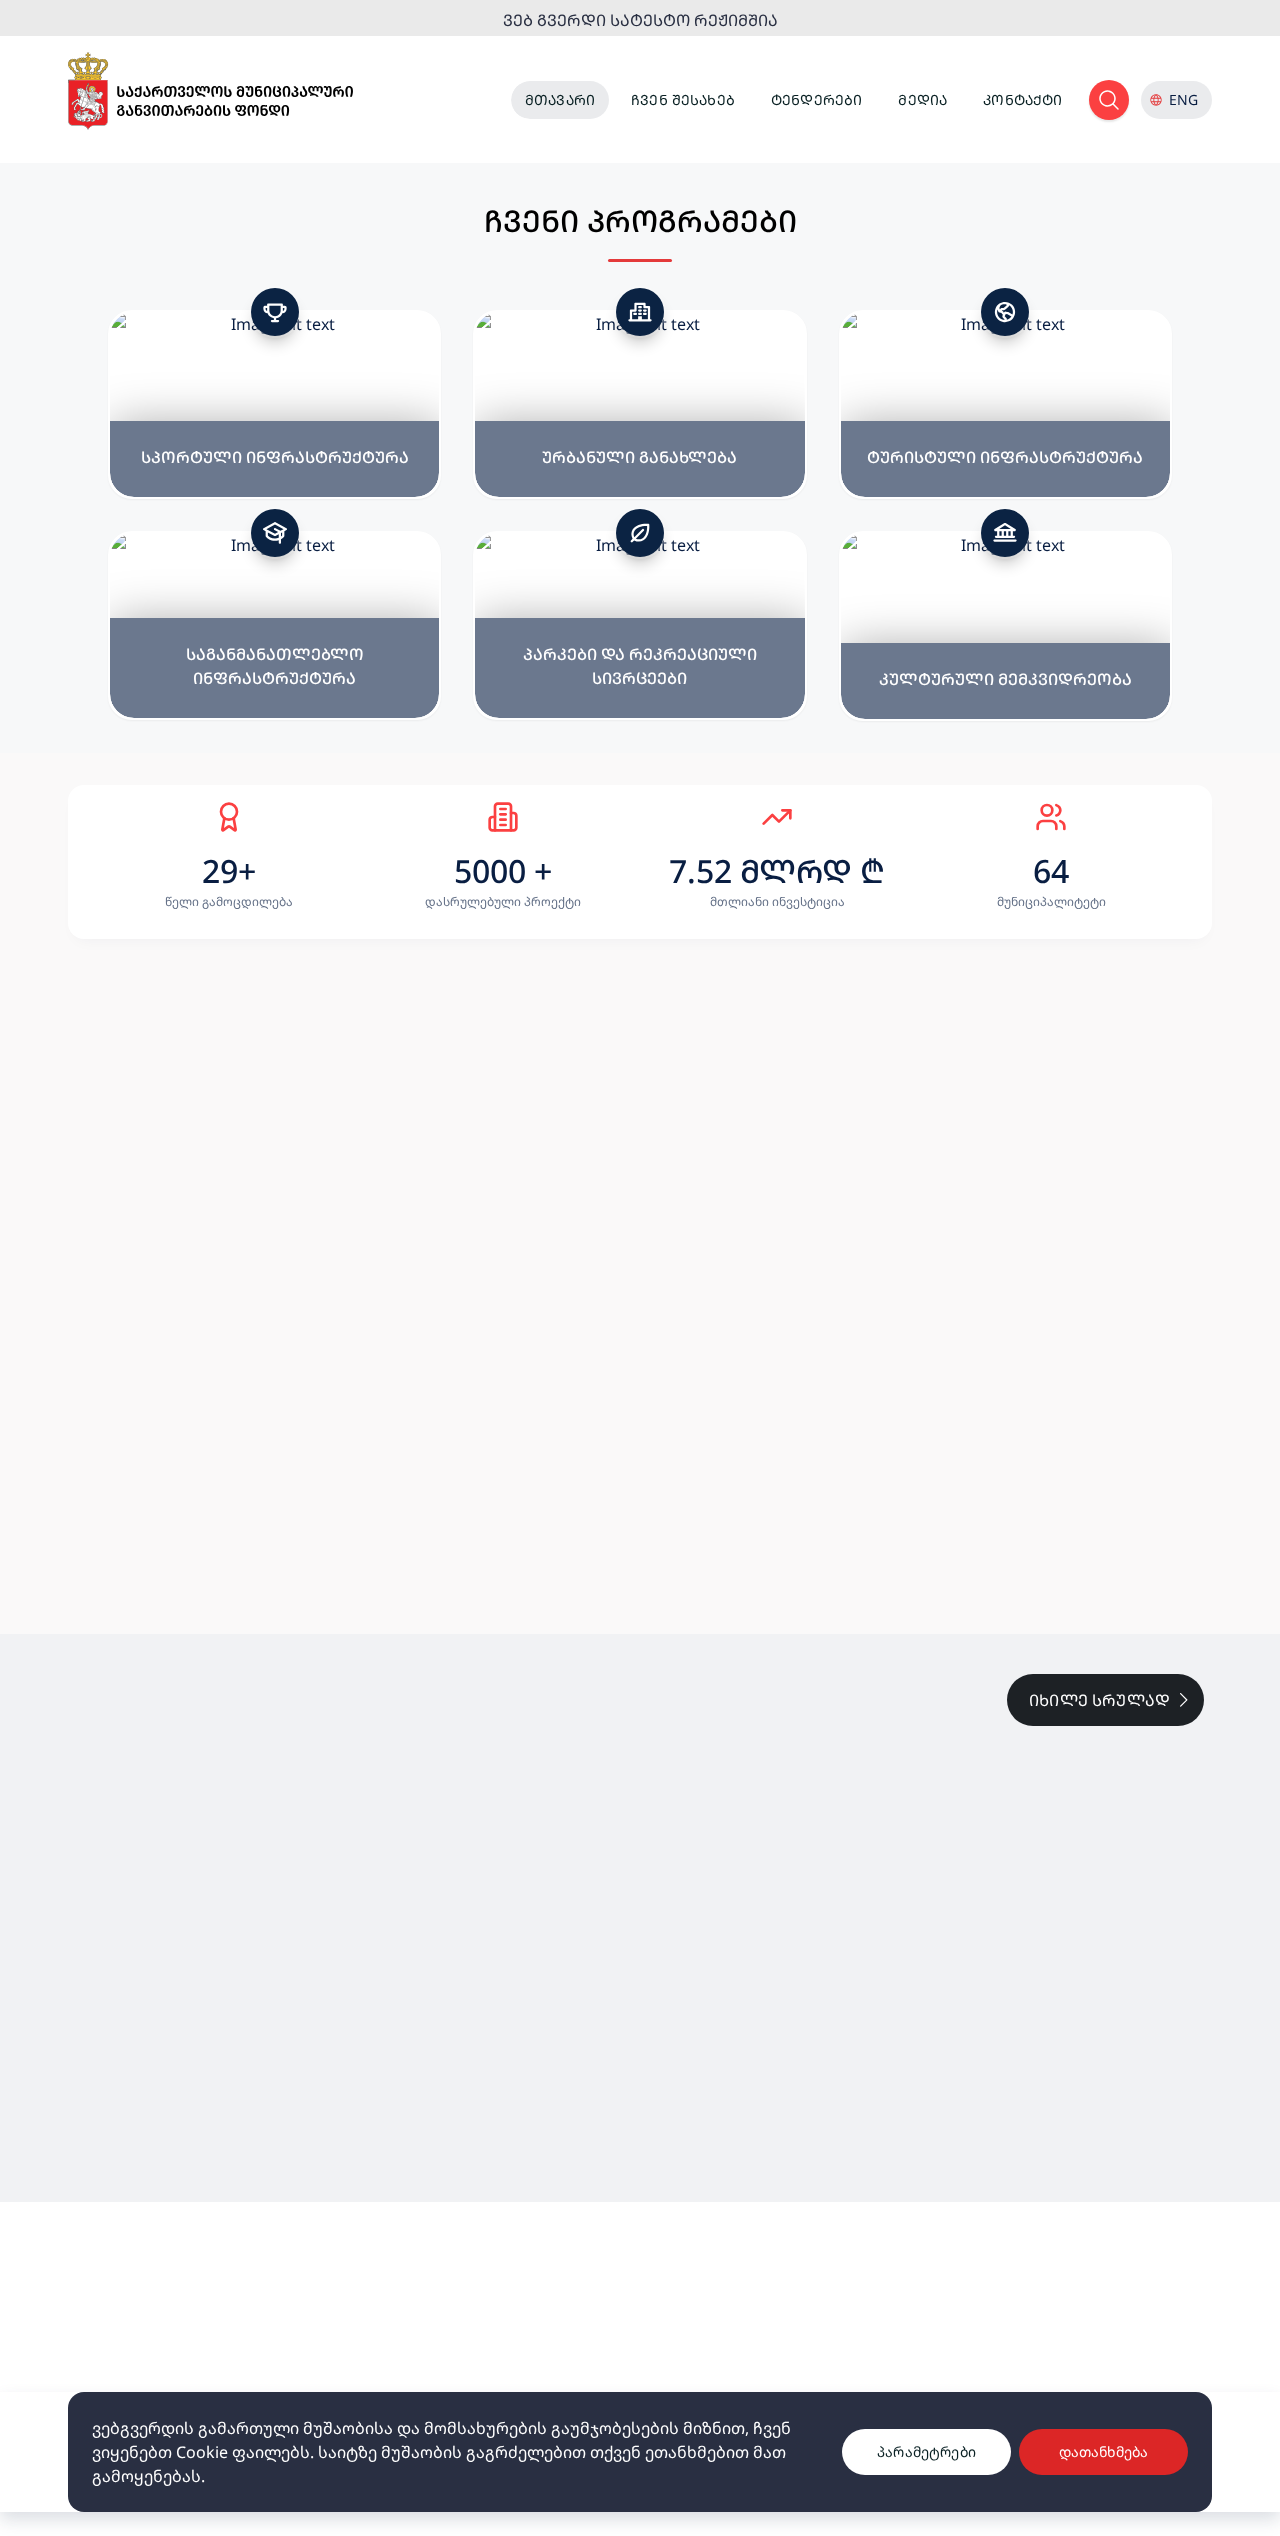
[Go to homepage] (210, 91)
